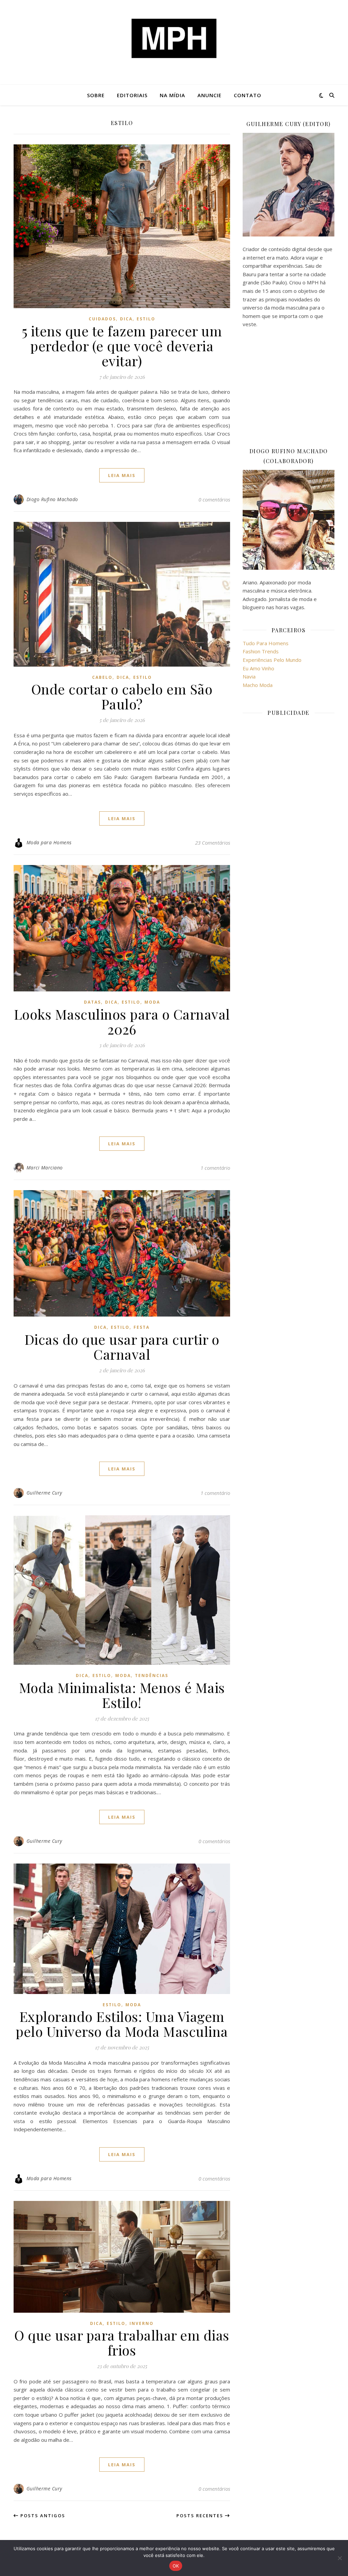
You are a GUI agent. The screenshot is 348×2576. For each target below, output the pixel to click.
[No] (340, 2558)
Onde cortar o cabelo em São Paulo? (122, 696)
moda (152, 1002)
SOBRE (96, 95)
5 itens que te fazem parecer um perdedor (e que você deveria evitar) (122, 346)
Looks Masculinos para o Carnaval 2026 (122, 1021)
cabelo (102, 677)
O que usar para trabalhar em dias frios (122, 2342)
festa (142, 1327)
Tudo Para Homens (266, 643)
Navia (249, 676)
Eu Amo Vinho (258, 668)
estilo (146, 319)
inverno (142, 2323)
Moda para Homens (49, 842)
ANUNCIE (210, 95)
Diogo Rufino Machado (52, 499)
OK (176, 2566)
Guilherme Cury (44, 1493)
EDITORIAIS (132, 95)
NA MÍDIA (172, 95)
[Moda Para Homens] (174, 38)
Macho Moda (258, 685)
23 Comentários (213, 843)
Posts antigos (42, 2516)
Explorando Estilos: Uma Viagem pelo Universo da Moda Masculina (122, 2024)
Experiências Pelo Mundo (272, 660)
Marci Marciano (45, 1168)
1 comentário (215, 1168)
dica (126, 319)
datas (92, 1002)
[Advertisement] (289, 387)
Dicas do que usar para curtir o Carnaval (122, 1347)
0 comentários (214, 499)
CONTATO (248, 95)
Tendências (152, 1675)
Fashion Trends (261, 651)
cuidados (102, 319)
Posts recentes (201, 2516)
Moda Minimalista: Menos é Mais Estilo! (122, 1695)
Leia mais (122, 475)
